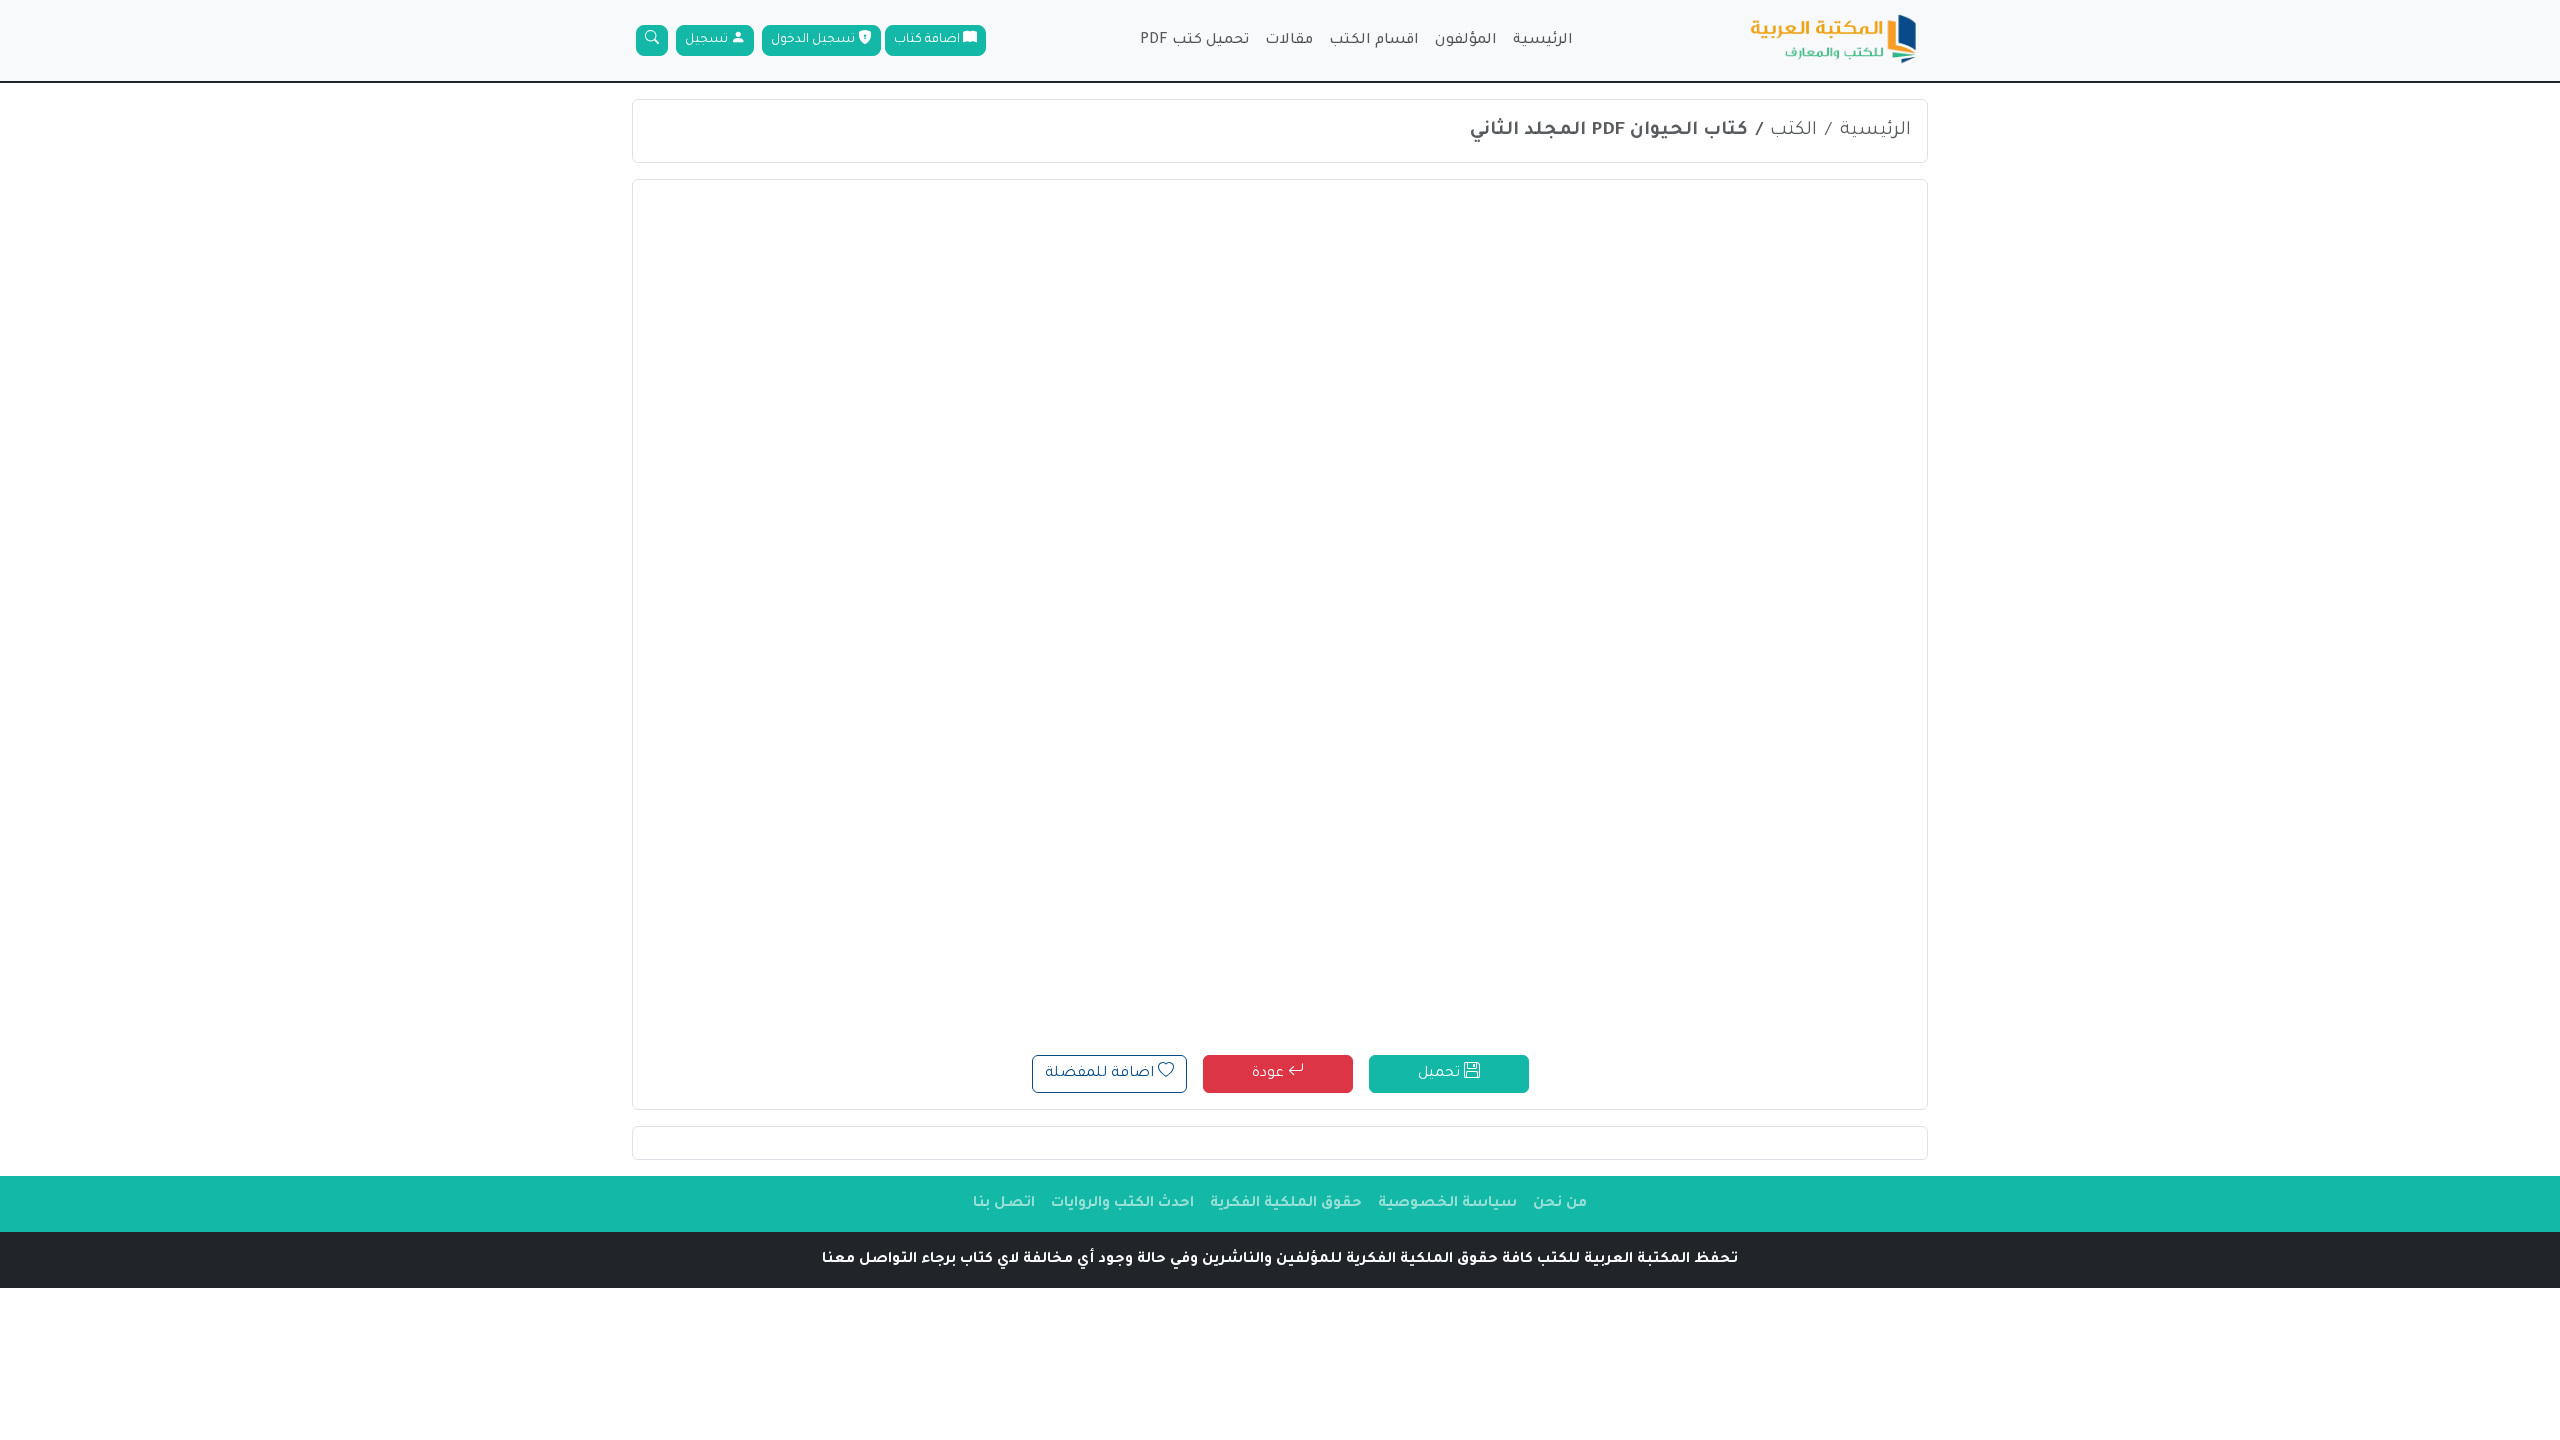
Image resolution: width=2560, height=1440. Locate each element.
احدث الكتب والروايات (1122, 1204)
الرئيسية (1543, 41)
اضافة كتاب (928, 40)
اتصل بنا (1004, 1204)
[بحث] (652, 40)
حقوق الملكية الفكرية (1286, 1204)
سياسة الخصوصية (1447, 1204)
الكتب (1793, 131)
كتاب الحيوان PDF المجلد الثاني (1609, 131)
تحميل (1441, 1074)
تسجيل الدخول (814, 40)
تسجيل (708, 40)
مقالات (1289, 41)
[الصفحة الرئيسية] (1834, 40)
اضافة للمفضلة (1101, 1074)
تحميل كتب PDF (1194, 41)
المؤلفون (1466, 41)
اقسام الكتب (1374, 41)
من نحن (1560, 1204)
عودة (1270, 1074)
